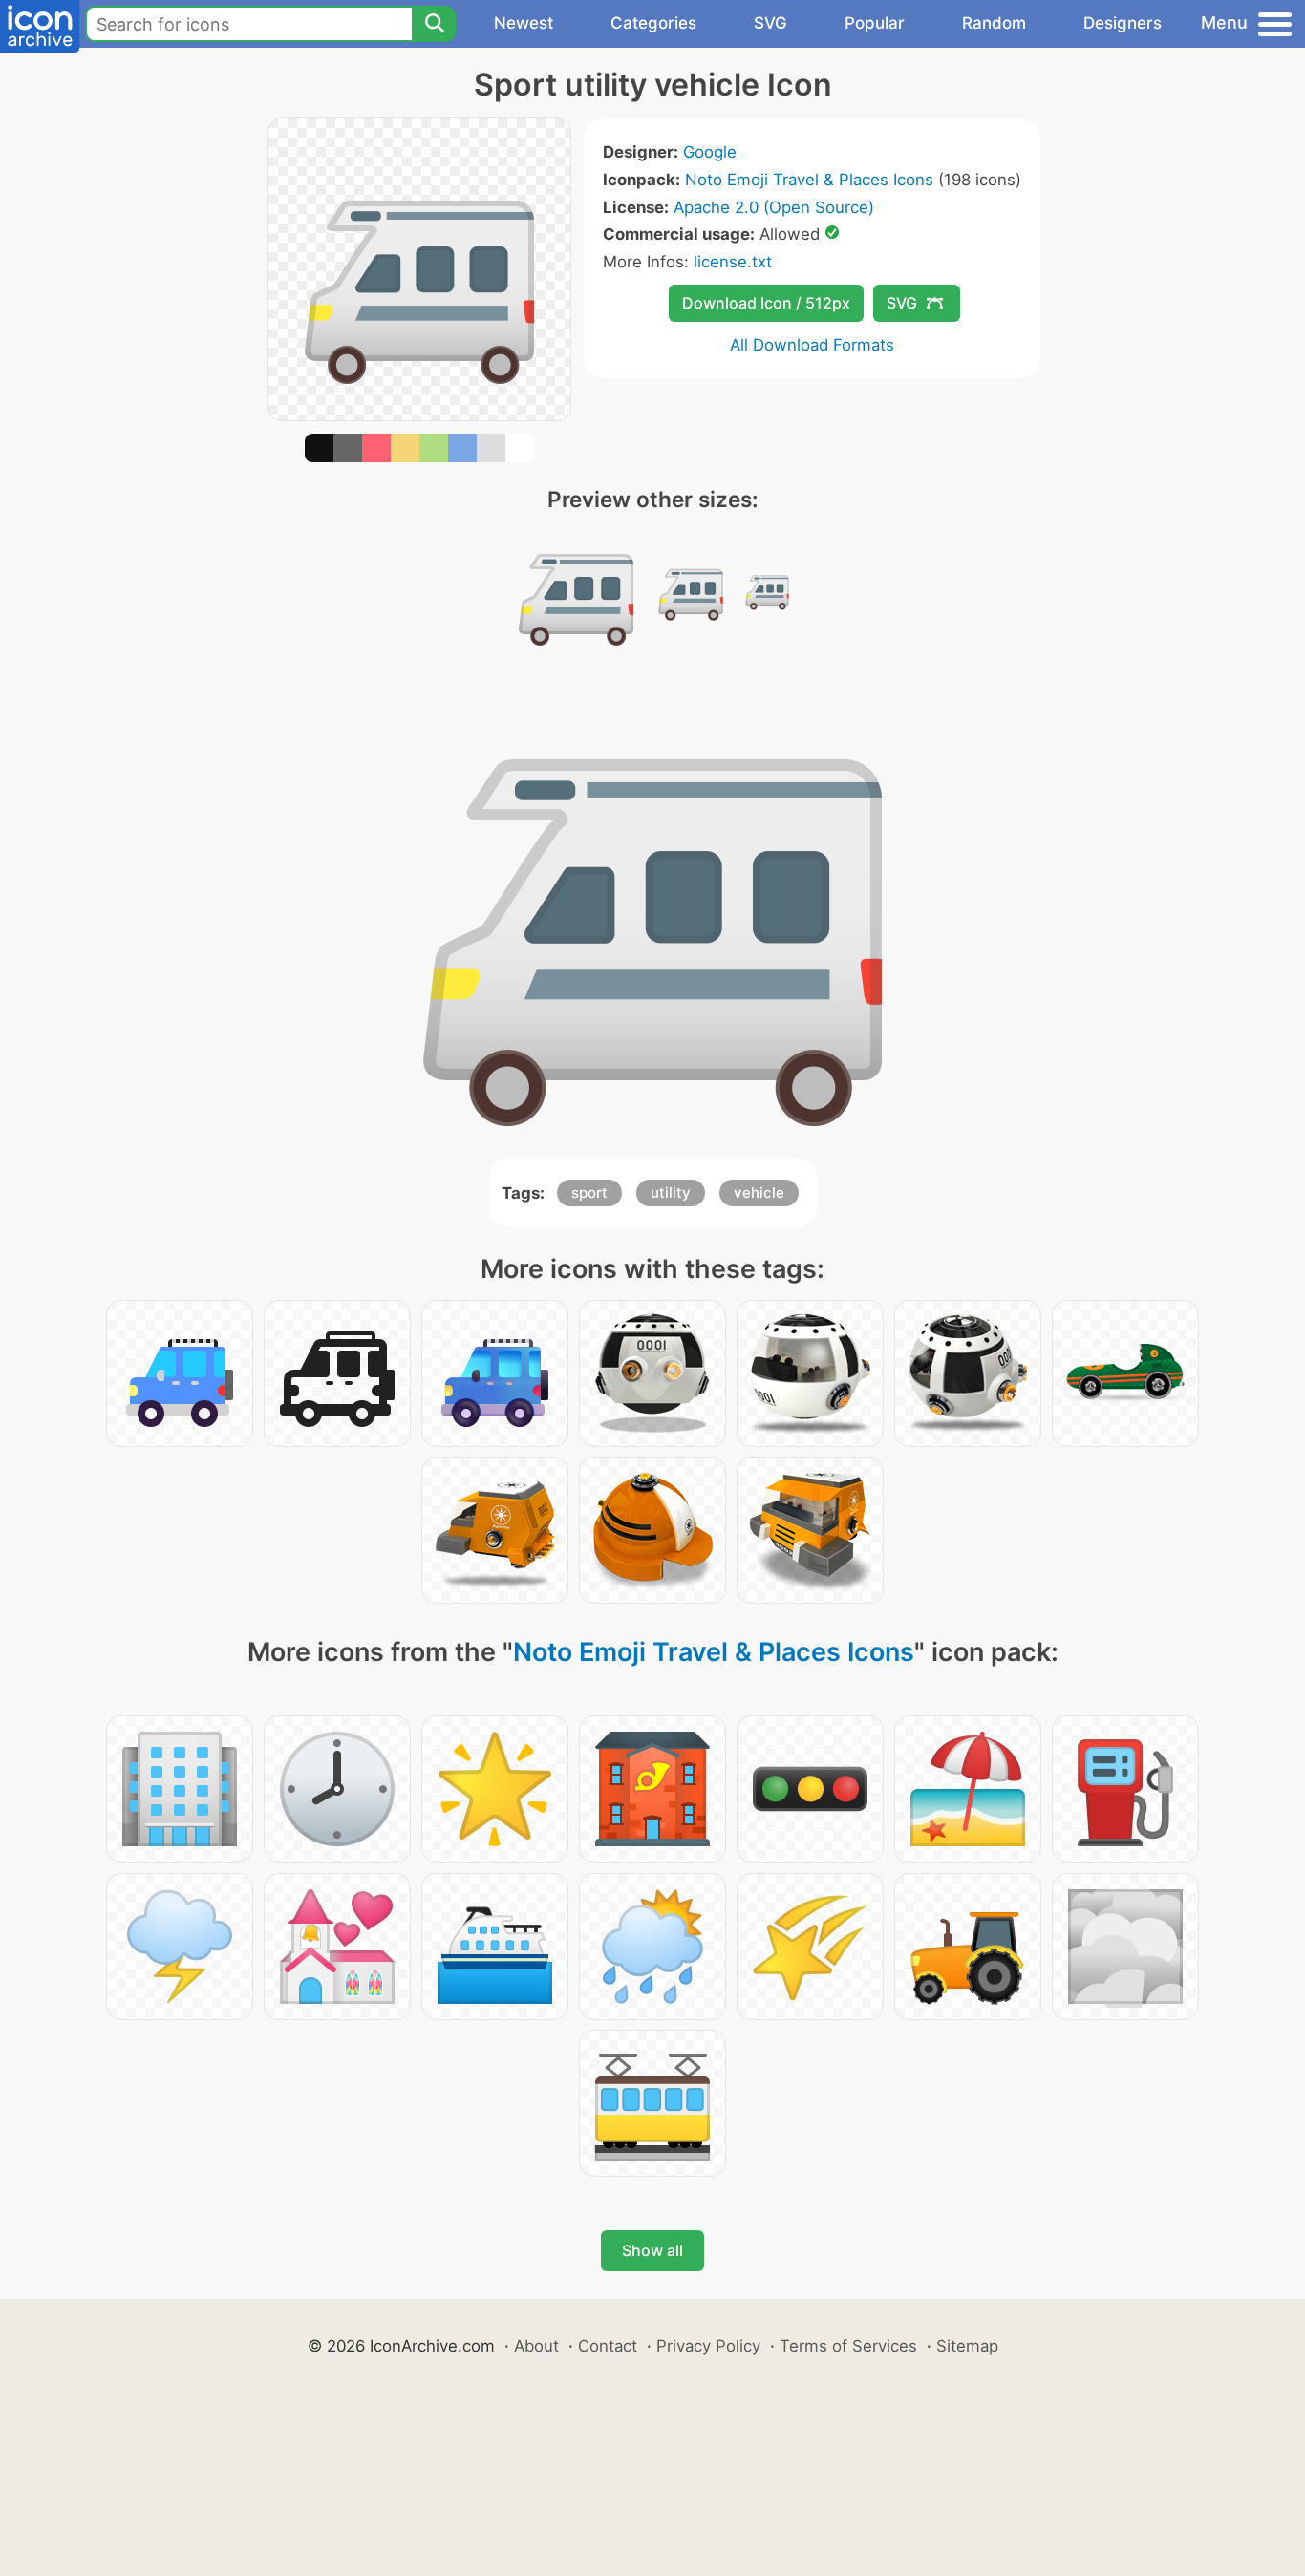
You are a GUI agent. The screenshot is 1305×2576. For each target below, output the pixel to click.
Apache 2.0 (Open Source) (774, 207)
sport (589, 1192)
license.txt (733, 262)
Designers (1123, 23)
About (536, 2346)
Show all (652, 2250)
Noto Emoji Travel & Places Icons (809, 180)
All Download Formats (812, 345)
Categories (653, 23)
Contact (608, 2346)
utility (671, 1192)
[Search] (434, 24)
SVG (770, 23)
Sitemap (967, 2346)
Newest (524, 23)
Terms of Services (848, 2346)
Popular (875, 23)
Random (994, 23)
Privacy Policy (708, 2346)
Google (710, 152)
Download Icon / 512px (766, 303)
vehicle (759, 1192)
